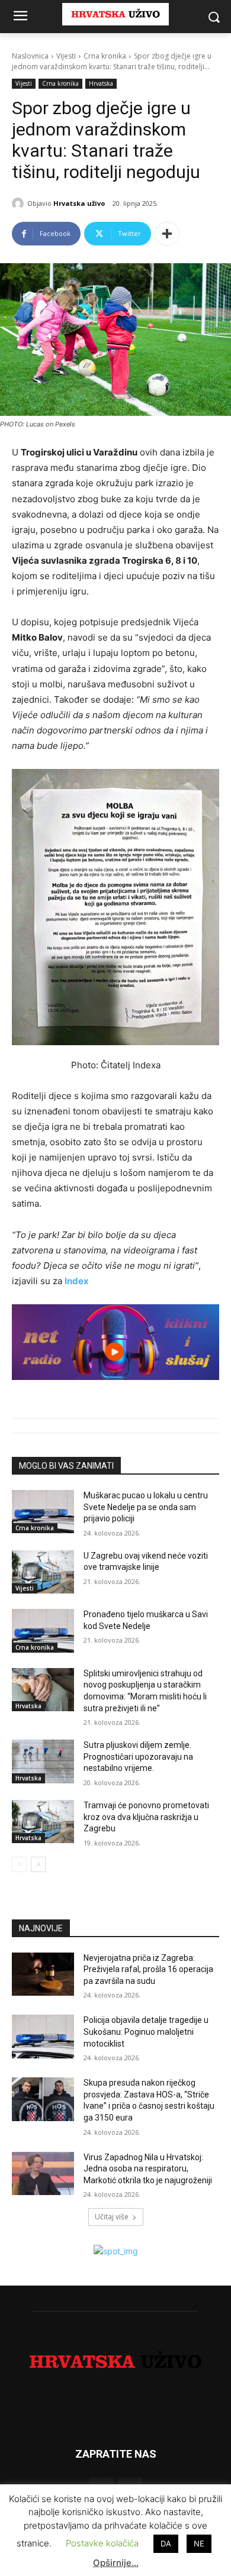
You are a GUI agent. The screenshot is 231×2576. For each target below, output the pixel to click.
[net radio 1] (115, 1342)
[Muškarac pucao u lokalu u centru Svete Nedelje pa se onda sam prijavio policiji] (43, 1512)
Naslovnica (30, 56)
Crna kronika (105, 56)
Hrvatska (101, 83)
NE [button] (199, 2543)
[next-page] (38, 1864)
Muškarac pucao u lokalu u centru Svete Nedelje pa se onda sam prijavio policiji (146, 1507)
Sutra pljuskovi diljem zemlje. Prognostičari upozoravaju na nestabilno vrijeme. (138, 1756)
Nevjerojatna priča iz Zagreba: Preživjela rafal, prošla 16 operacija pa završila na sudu (148, 1969)
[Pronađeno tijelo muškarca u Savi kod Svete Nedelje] (43, 1631)
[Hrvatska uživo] (20, 203)
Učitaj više (112, 2217)
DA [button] (166, 2543)
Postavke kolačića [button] (102, 2543)
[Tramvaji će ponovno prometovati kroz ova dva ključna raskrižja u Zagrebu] (43, 1822)
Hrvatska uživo (79, 203)
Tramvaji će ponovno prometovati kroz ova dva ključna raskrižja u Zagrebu (146, 1817)
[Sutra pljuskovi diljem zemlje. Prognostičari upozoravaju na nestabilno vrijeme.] (43, 1761)
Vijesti (66, 56)
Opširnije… (116, 2563)
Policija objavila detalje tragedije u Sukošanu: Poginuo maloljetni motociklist (146, 2032)
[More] (167, 234)
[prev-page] (19, 1864)
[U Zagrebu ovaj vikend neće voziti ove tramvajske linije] (43, 1572)
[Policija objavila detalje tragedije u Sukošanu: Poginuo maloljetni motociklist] (43, 2037)
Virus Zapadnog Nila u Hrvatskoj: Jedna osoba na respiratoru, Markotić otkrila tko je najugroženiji (148, 2169)
